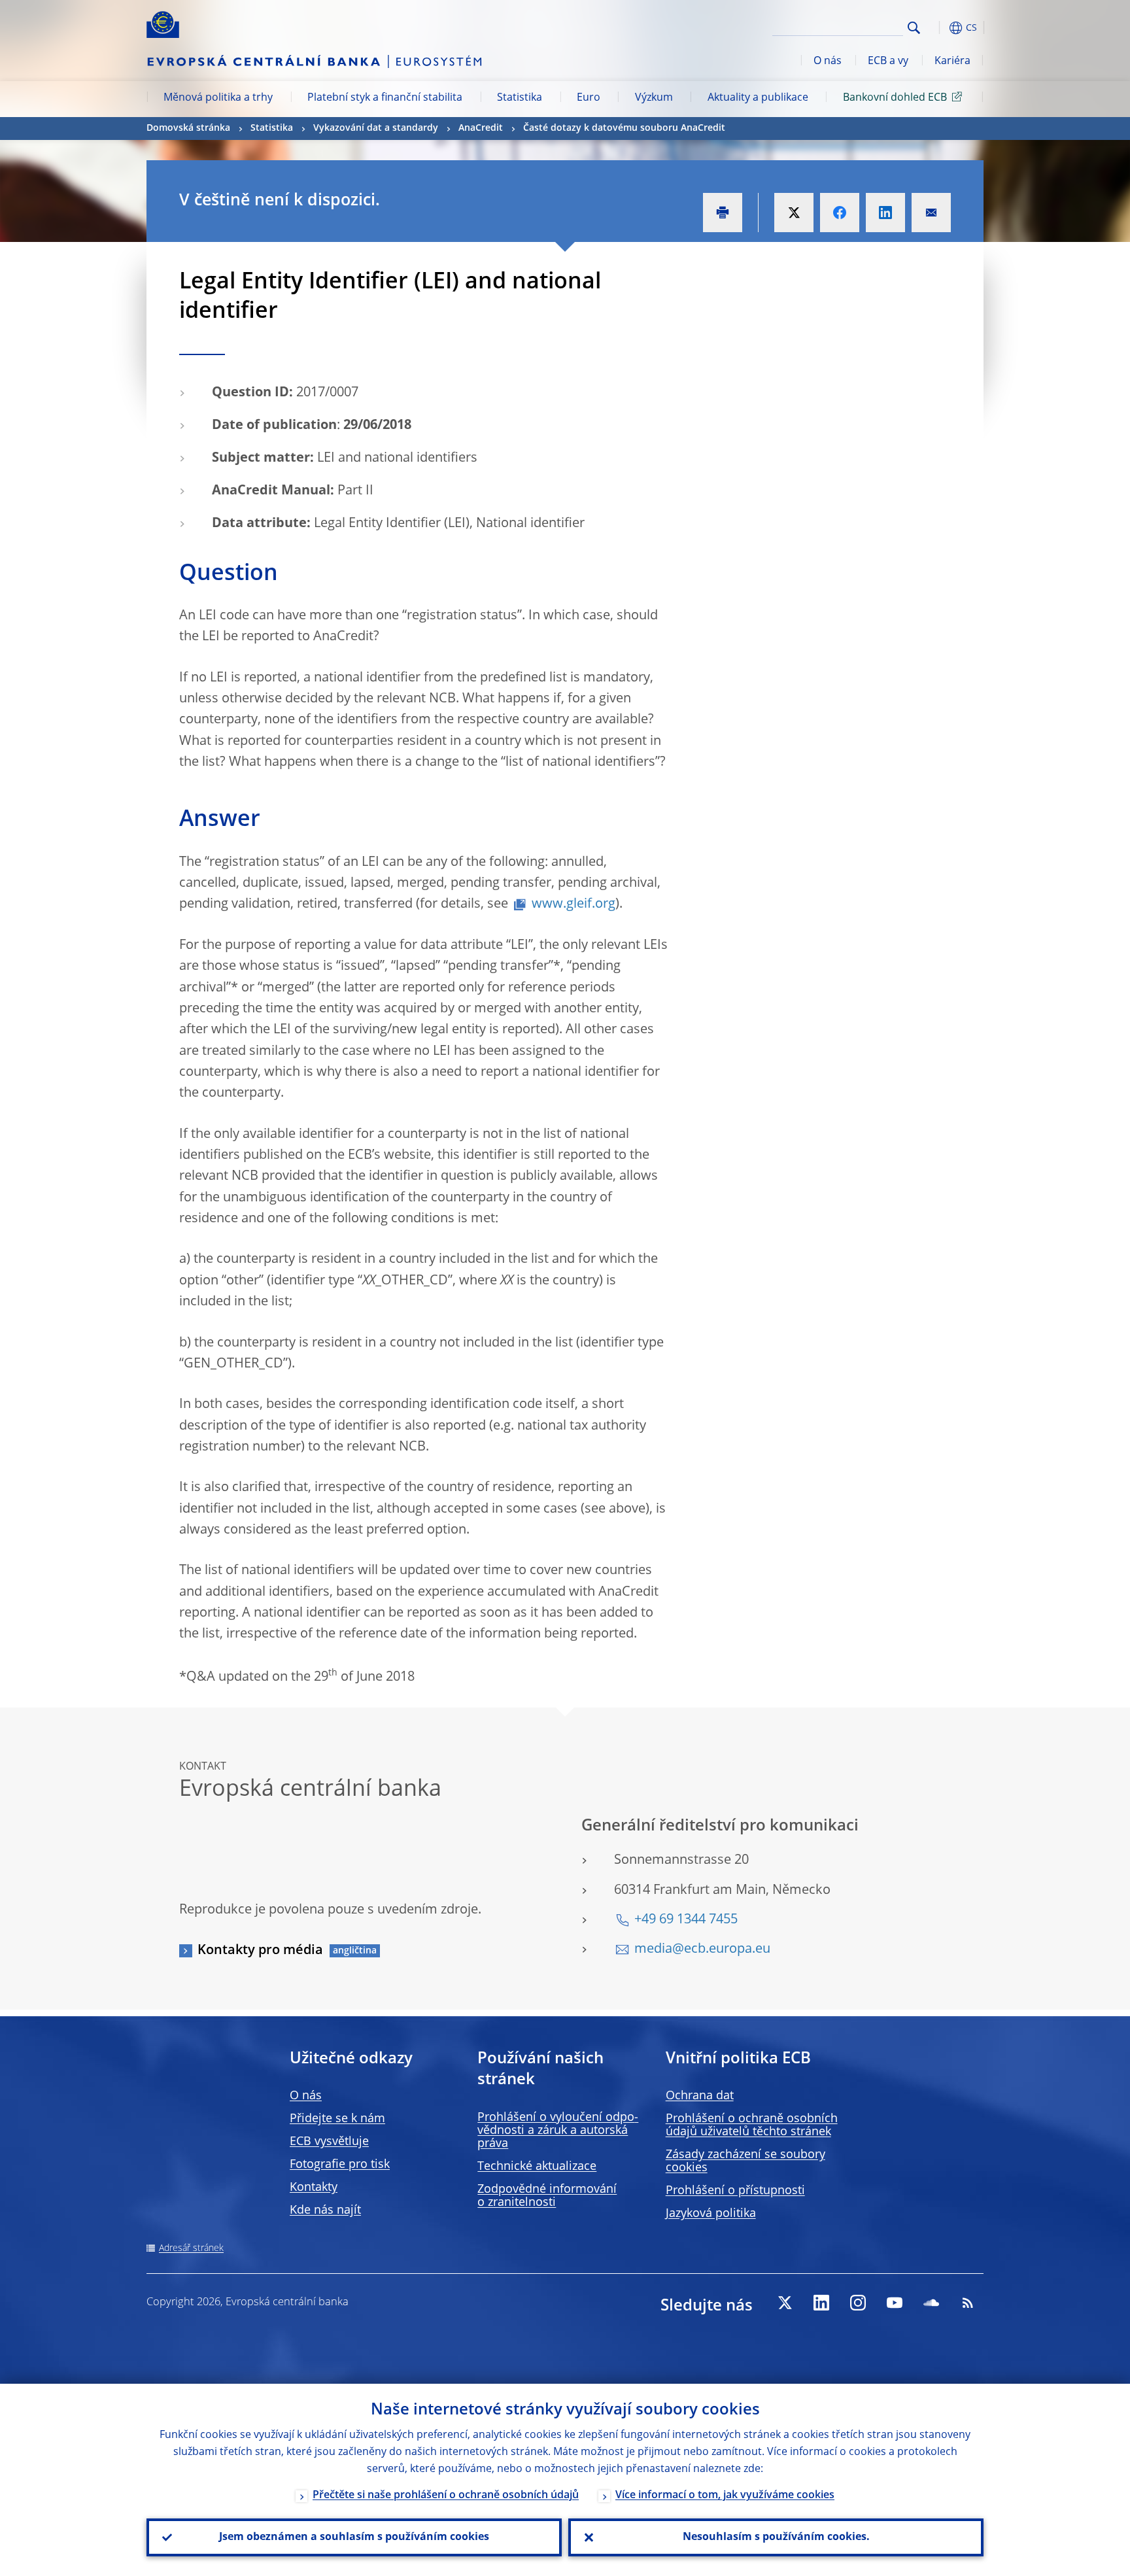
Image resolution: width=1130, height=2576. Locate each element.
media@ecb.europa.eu (702, 1949)
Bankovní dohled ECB (895, 98)
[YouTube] (895, 2303)
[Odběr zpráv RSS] (968, 2303)
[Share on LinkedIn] (885, 213)
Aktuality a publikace (758, 98)
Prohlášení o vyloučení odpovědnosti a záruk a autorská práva (558, 2131)
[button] (938, 28)
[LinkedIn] (821, 2303)
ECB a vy (888, 61)
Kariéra (952, 61)
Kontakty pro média (260, 1951)
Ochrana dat (700, 2096)
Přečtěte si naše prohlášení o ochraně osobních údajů (446, 2496)
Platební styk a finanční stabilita (385, 98)
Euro (589, 98)
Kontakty (314, 2188)
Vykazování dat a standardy (376, 128)
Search (914, 28)
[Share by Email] (931, 213)
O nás (828, 61)
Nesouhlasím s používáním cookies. (776, 2537)
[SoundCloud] (931, 2303)
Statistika (520, 98)
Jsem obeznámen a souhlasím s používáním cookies (354, 2537)
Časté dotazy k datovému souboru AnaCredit (624, 128)
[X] (785, 2303)
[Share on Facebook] (840, 213)
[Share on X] (794, 213)
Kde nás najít (325, 2210)
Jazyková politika (711, 2214)
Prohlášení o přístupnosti (735, 2191)
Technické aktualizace (537, 2167)
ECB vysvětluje (329, 2142)
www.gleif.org (574, 904)
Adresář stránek (191, 2248)
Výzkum (654, 98)
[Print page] (723, 213)
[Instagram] (858, 2303)
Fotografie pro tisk (340, 2165)
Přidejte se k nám (337, 2119)
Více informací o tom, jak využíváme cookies (725, 2496)
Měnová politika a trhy (218, 98)
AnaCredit (481, 128)
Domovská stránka (188, 128)
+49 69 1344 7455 (686, 1920)
